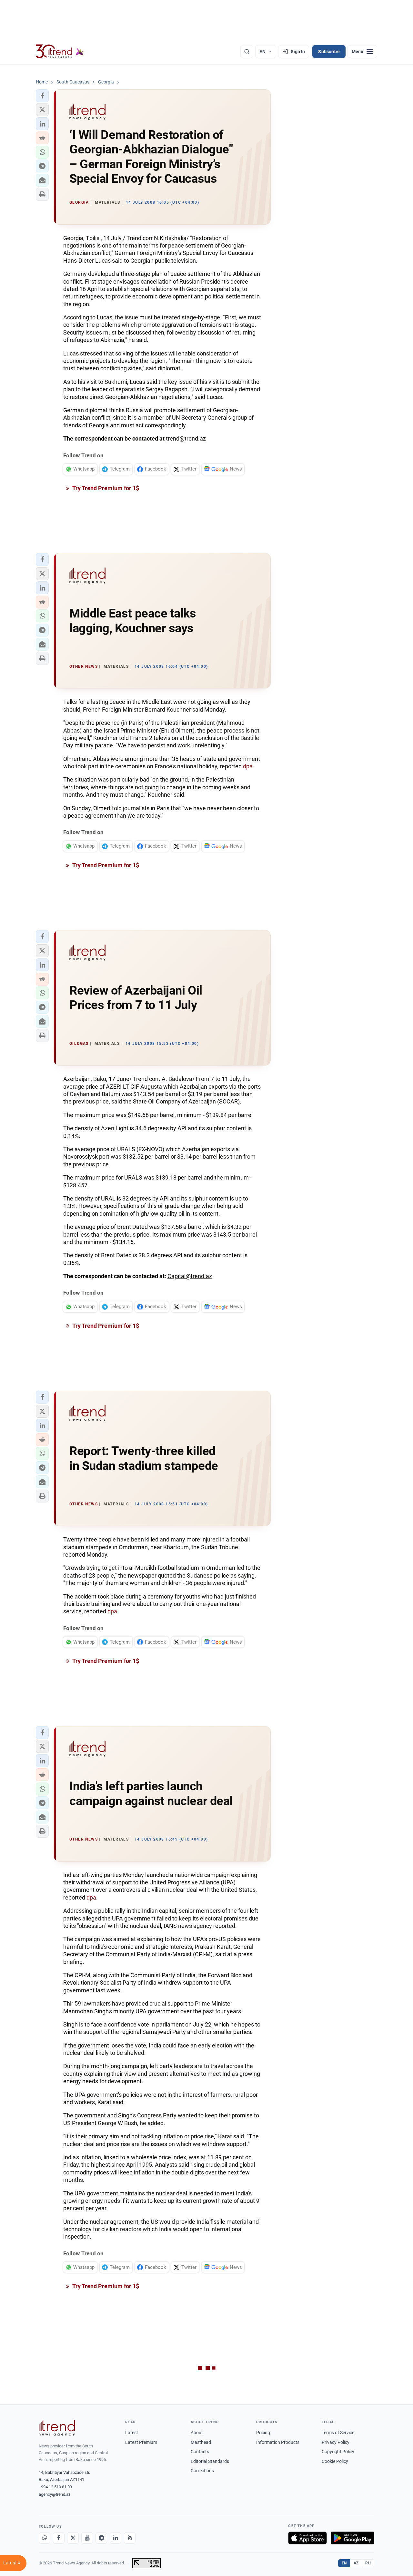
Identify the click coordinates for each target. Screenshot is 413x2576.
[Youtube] (87, 2538)
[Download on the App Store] (307, 2538)
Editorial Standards (210, 2461)
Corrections (202, 2471)
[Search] (247, 52)
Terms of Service (338, 2433)
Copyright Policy (338, 2452)
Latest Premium (141, 2442)
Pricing (263, 2433)
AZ (356, 2563)
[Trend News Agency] (57, 2428)
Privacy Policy (336, 2442)
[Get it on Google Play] (353, 2538)
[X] (73, 2538)
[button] (42, 96)
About (197, 2433)
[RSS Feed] (130, 2538)
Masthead (201, 2442)
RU (368, 2563)
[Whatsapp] (45, 2538)
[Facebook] (59, 2538)
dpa (248, 766)
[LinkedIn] (116, 2538)
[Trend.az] (60, 52)
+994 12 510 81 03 (55, 2487)
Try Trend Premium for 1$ (105, 488)
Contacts (200, 2452)
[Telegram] (101, 2538)
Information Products (278, 2442)
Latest (132, 2433)
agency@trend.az (55, 2494)
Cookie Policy (335, 2461)
